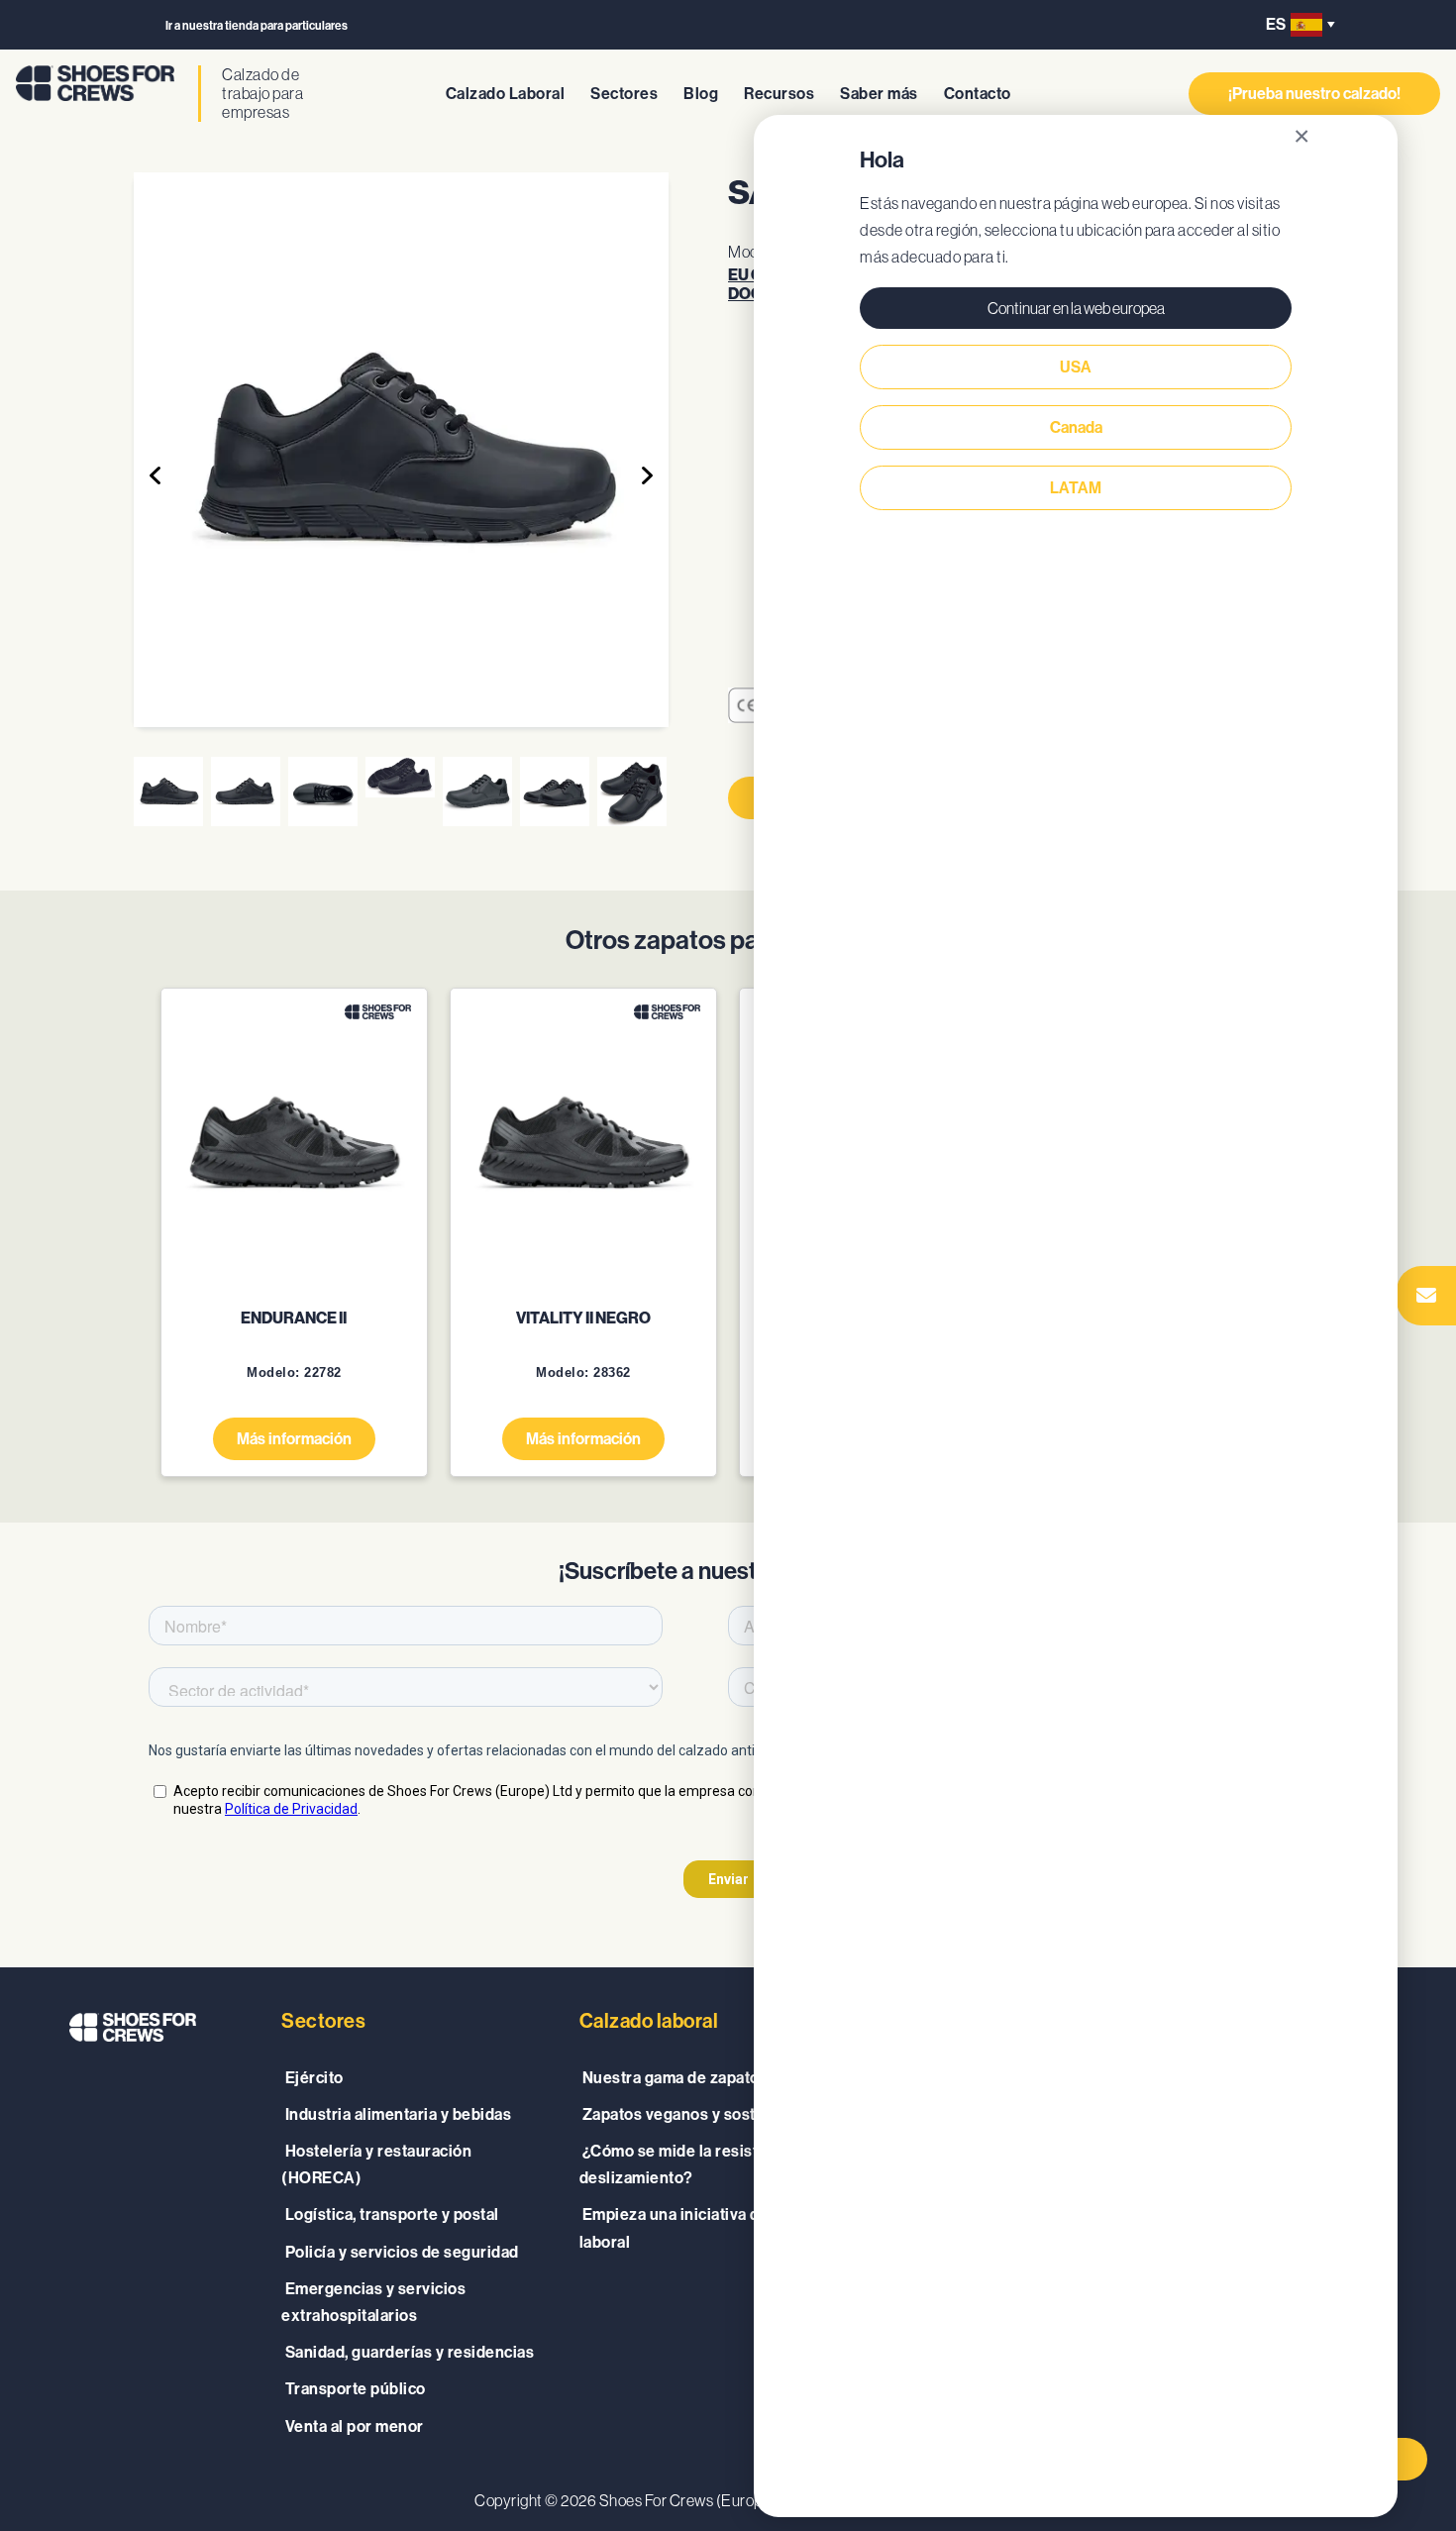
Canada (1076, 427)
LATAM (1076, 488)
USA (1076, 367)
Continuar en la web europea (1076, 308)
